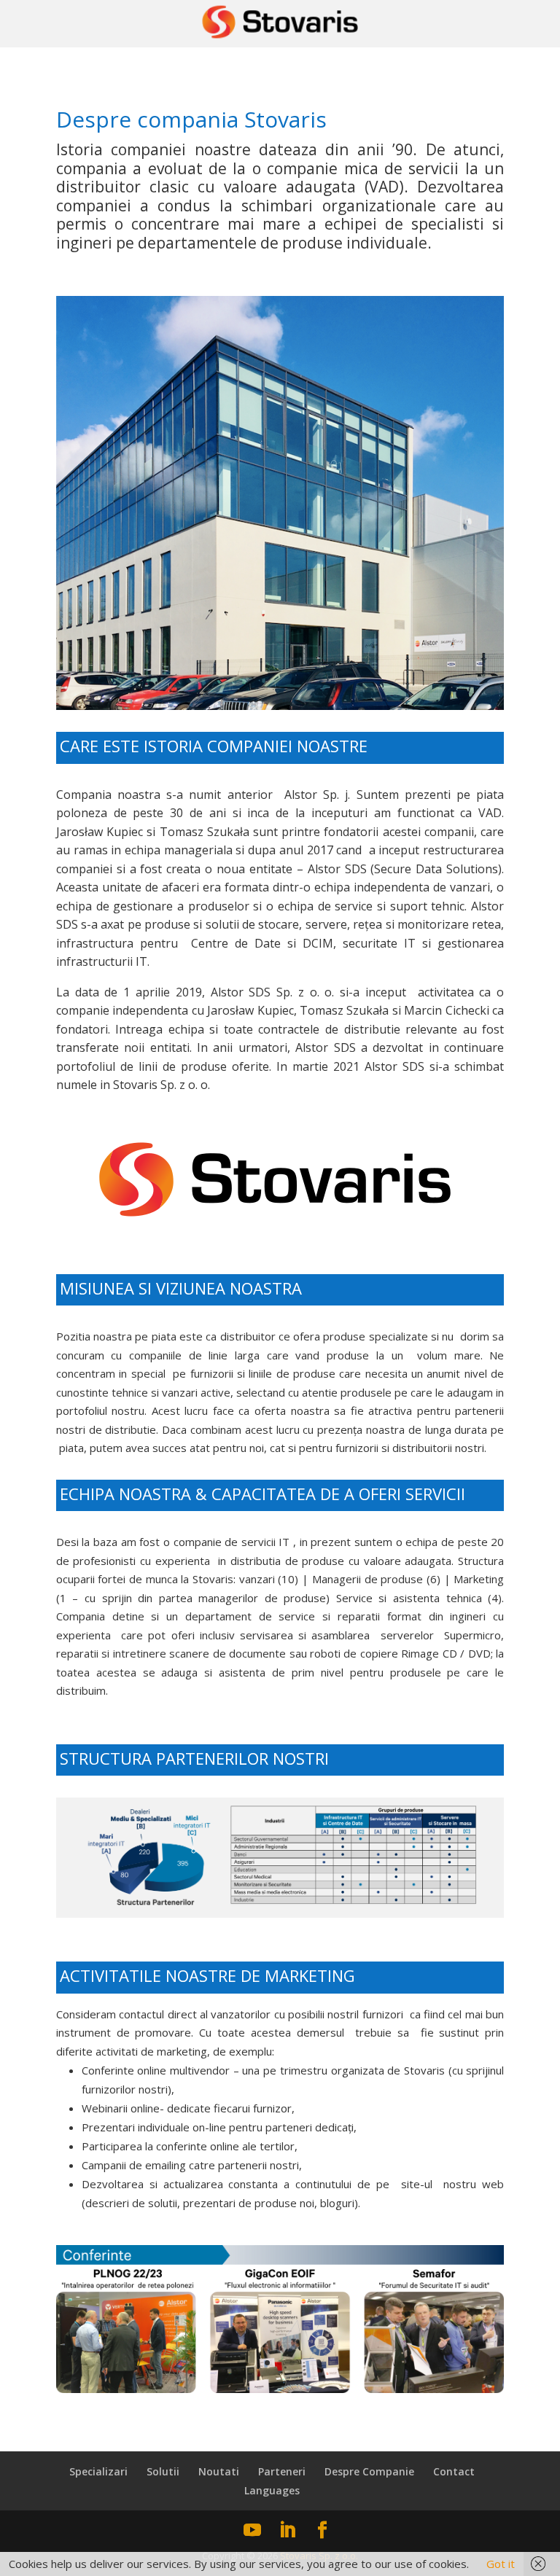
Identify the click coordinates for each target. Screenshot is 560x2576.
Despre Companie (369, 2471)
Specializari (98, 2471)
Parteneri (282, 2471)
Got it (501, 2564)
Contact (454, 2471)
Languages (272, 2490)
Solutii (163, 2471)
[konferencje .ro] (280, 2389)
